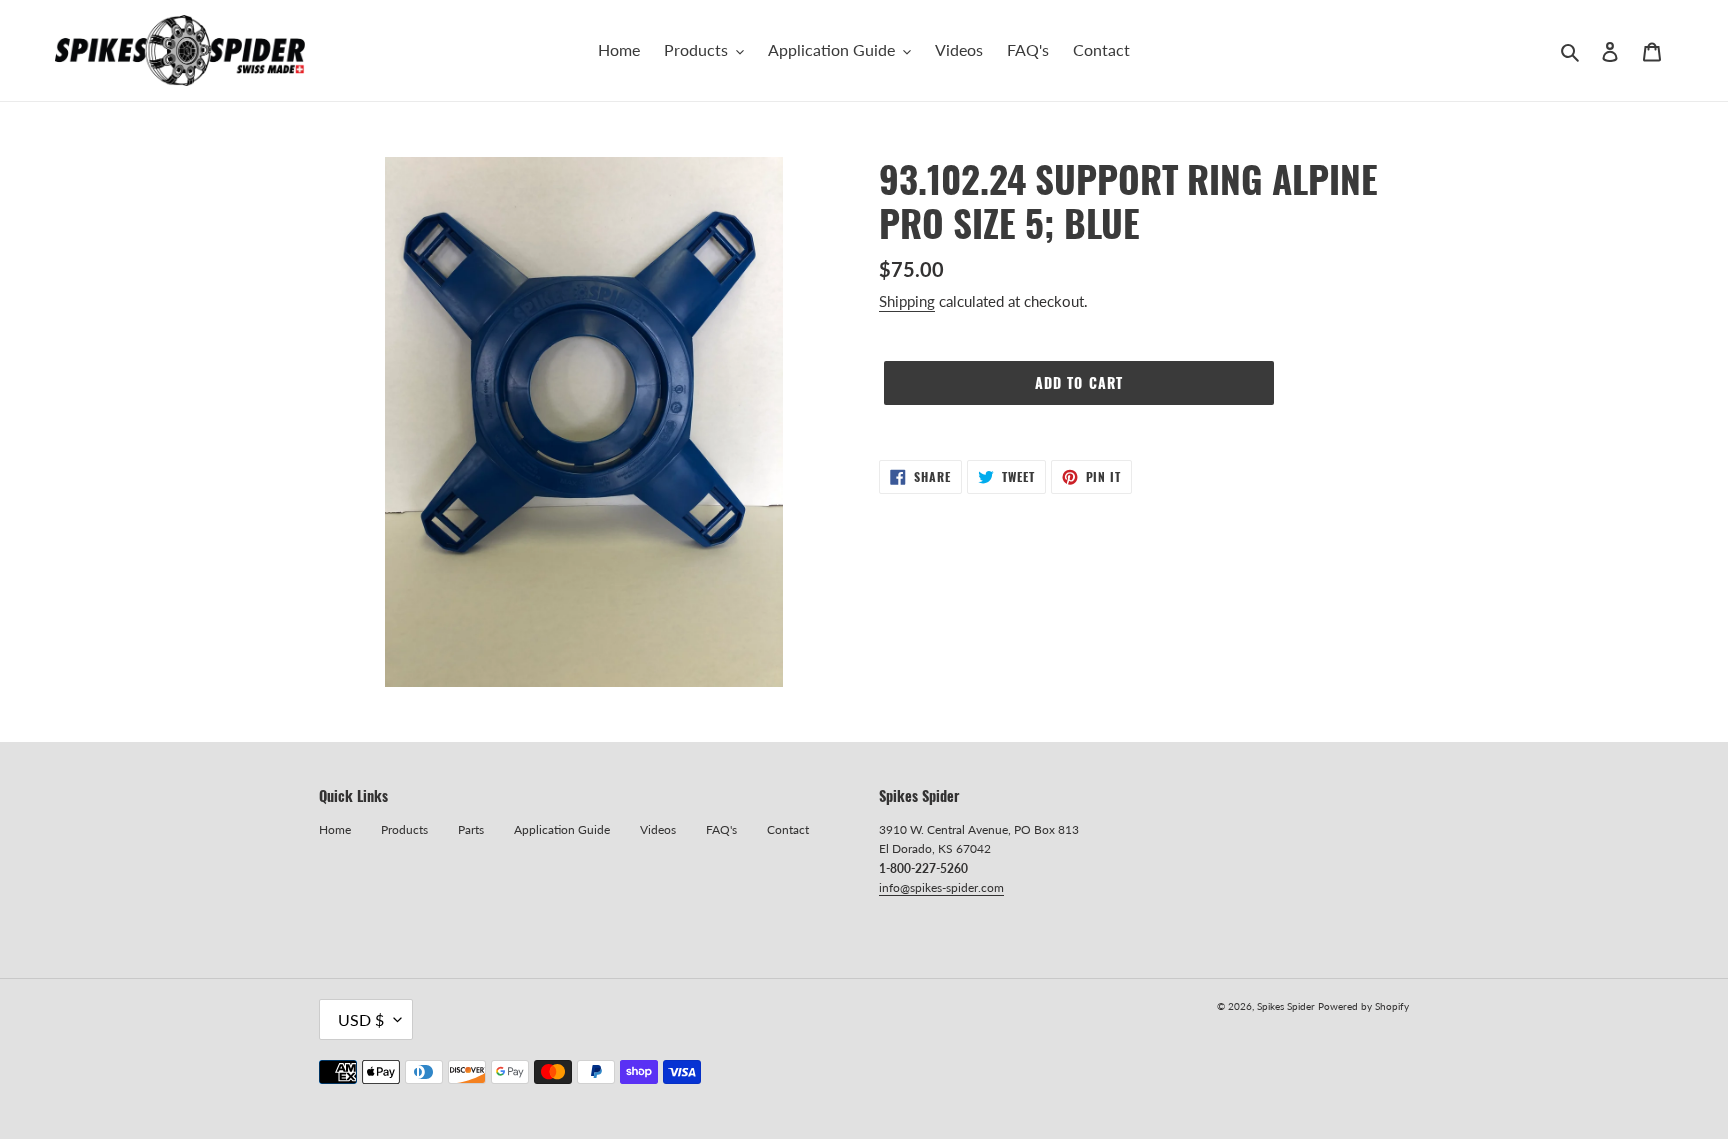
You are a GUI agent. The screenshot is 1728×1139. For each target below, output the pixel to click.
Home (335, 829)
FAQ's (721, 829)
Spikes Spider (1286, 1006)
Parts (471, 829)
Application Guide (562, 829)
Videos (658, 829)
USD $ (361, 1019)
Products (404, 829)
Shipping (907, 301)
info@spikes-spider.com (941, 887)
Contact (788, 829)
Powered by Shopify (1363, 1006)
